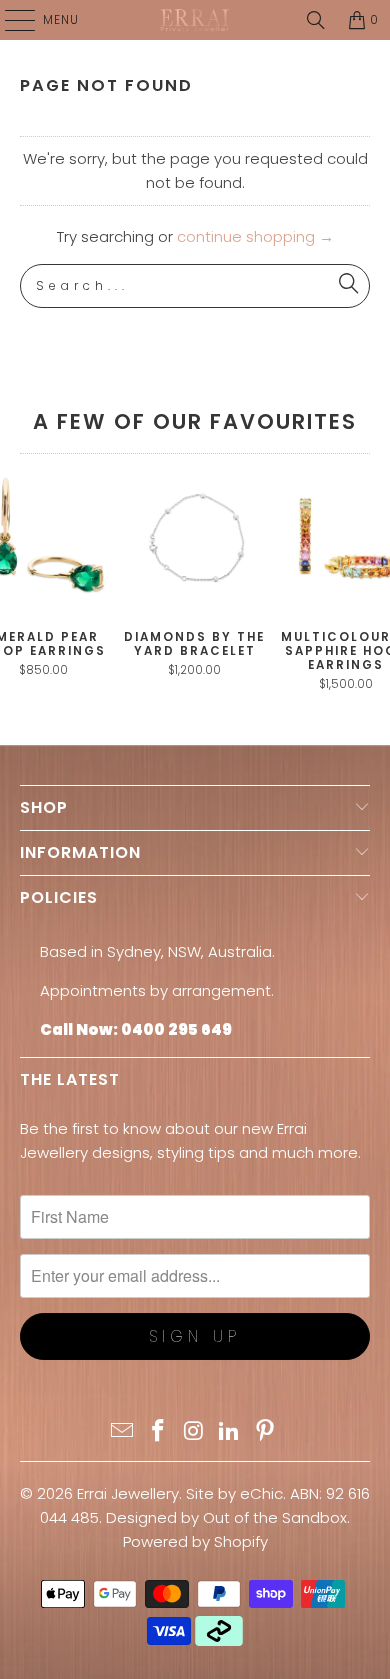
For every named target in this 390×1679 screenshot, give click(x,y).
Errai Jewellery (128, 1493)
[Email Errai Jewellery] (123, 1432)
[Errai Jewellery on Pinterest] (266, 1432)
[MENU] (10, 20)
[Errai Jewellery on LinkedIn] (230, 1432)
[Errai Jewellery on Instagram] (194, 1432)
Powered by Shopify (195, 1541)
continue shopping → (255, 236)
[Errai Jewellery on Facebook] (158, 1432)
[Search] (316, 20)
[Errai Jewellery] (195, 20)
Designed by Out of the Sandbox (226, 1517)
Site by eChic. (236, 1493)
